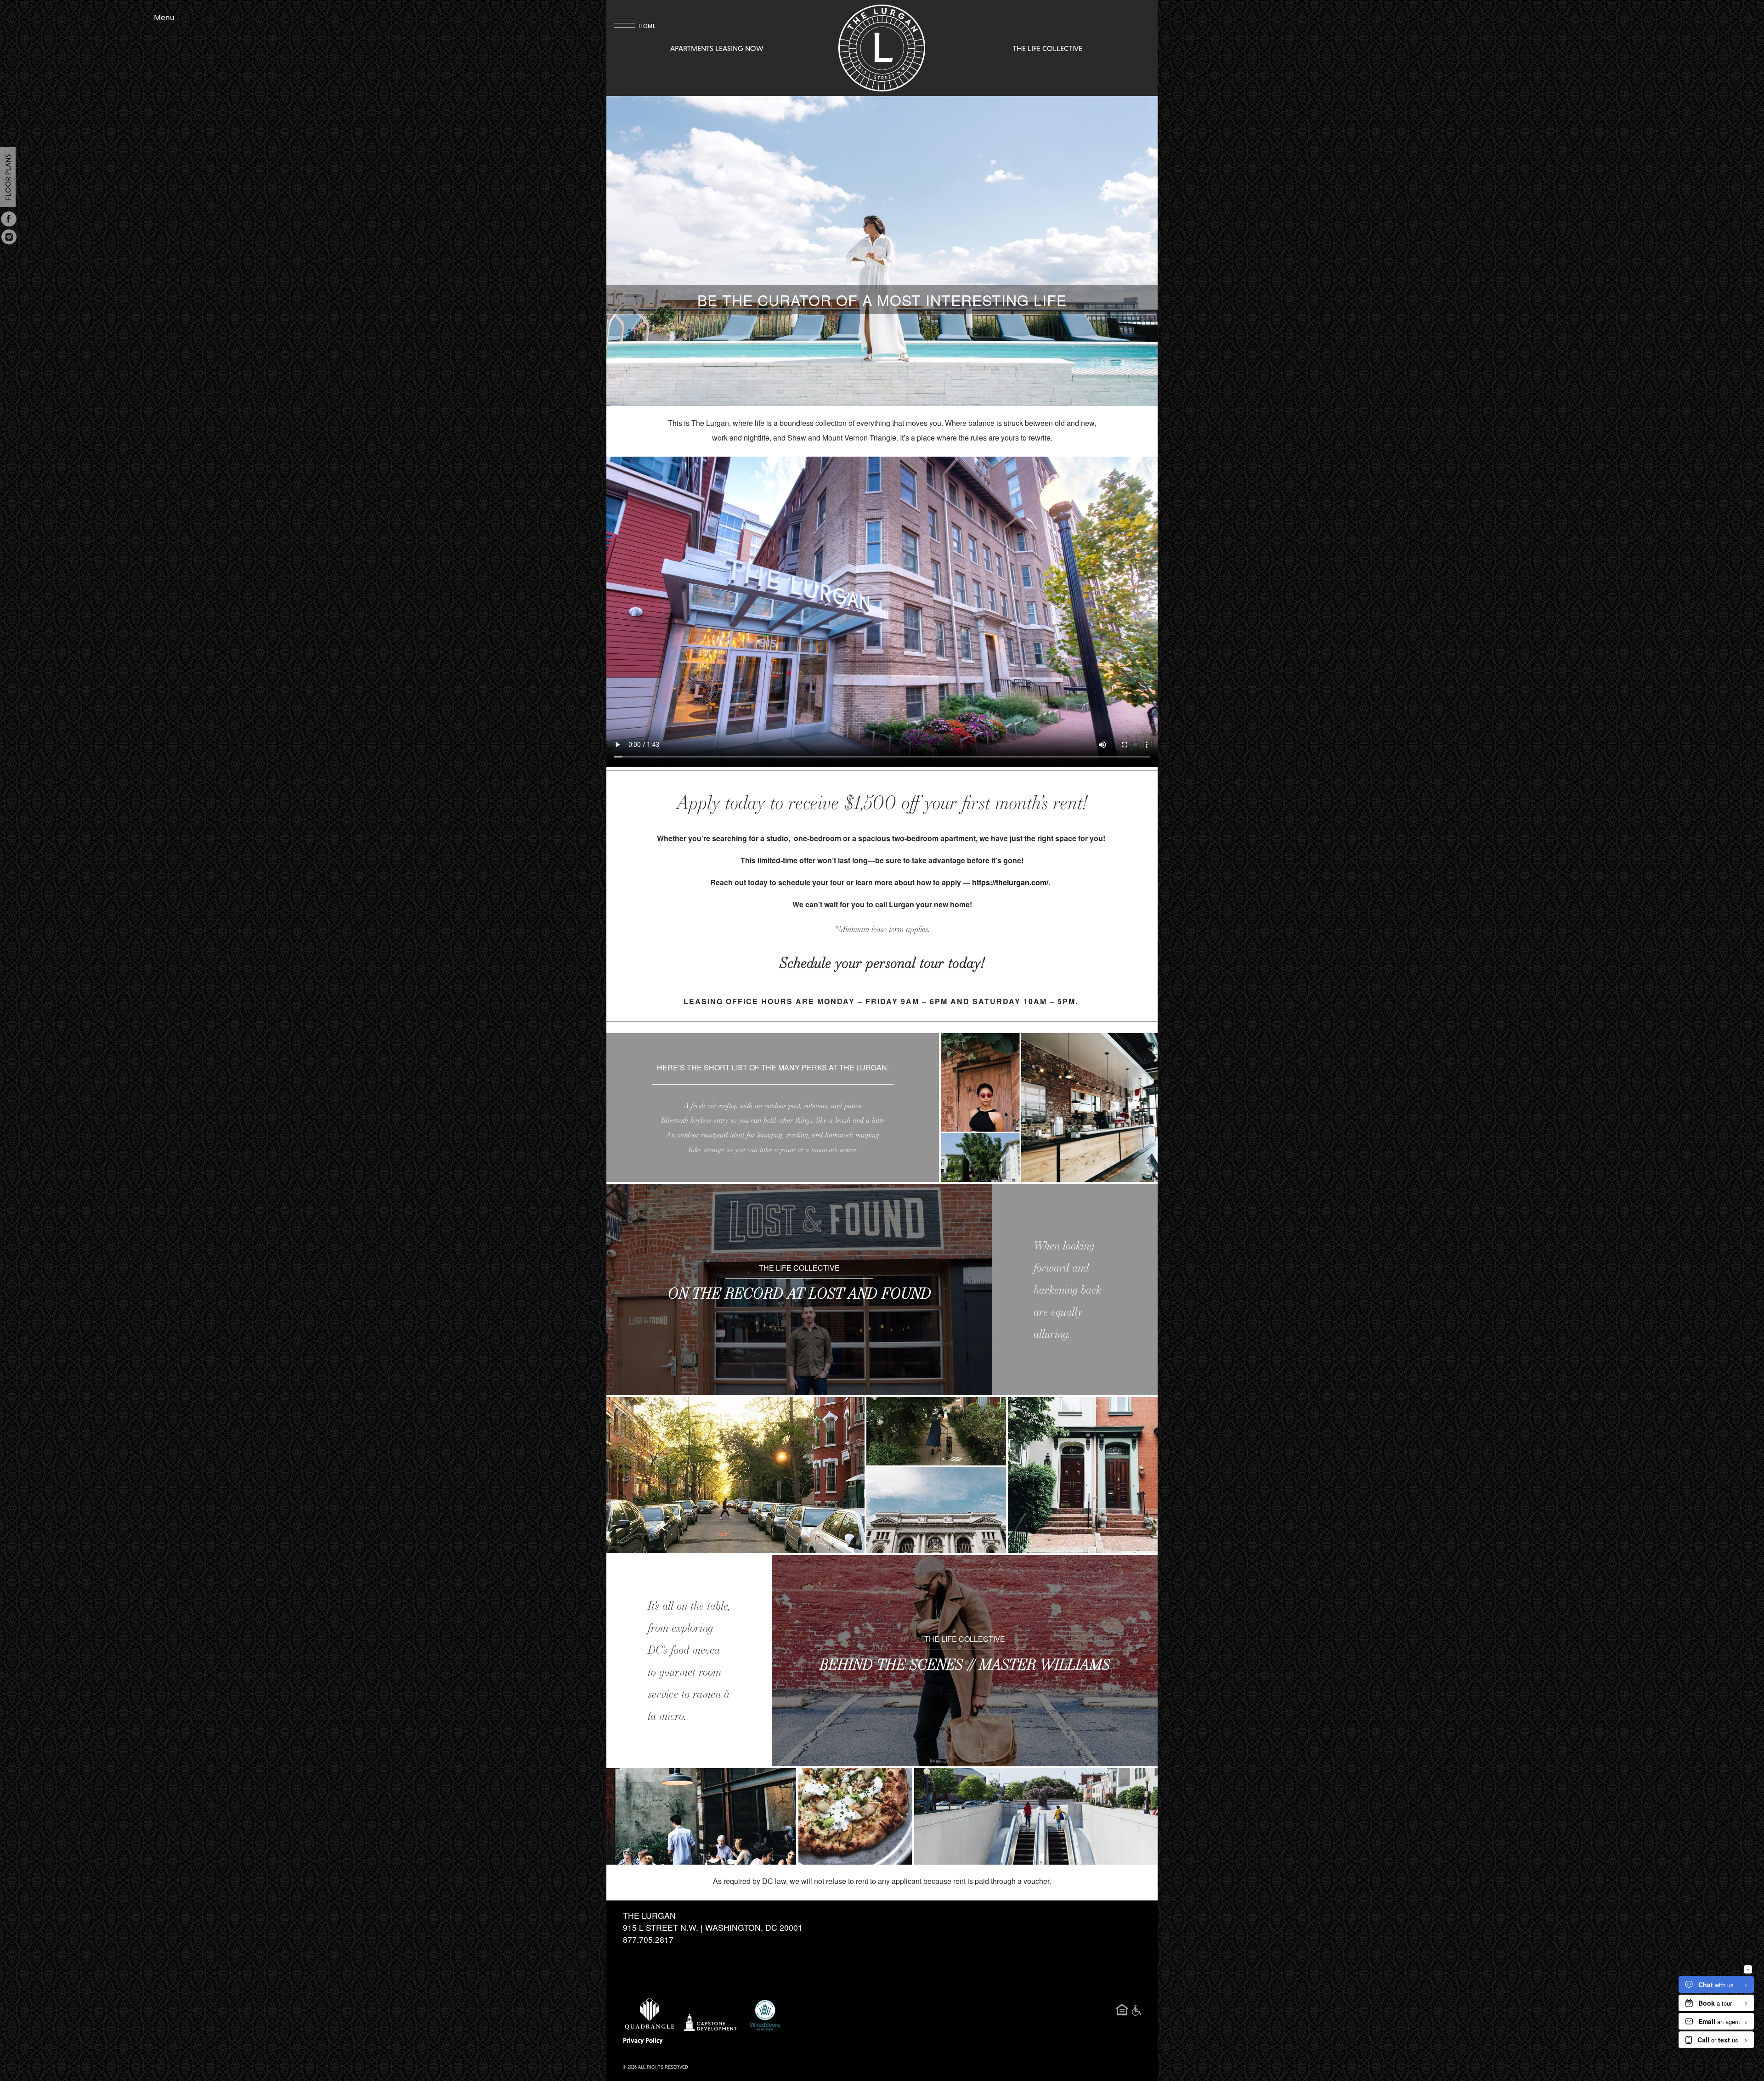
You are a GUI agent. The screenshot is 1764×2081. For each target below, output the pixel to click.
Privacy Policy (643, 2041)
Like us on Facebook (9, 219)
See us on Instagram (9, 237)
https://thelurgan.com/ (1010, 882)
